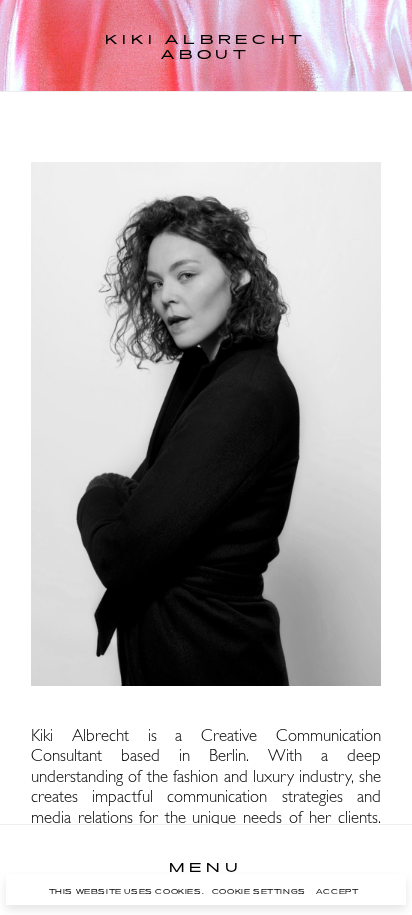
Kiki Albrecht (205, 41)
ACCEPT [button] (337, 892)
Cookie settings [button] (259, 892)
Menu (205, 869)
